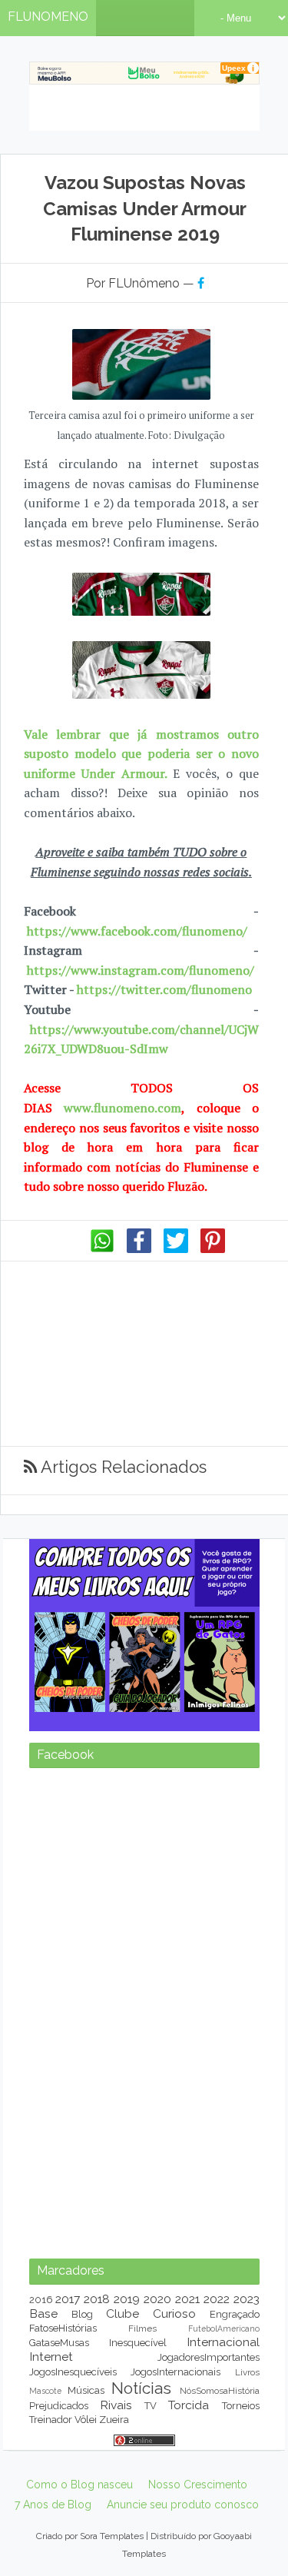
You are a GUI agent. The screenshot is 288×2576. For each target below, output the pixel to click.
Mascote (45, 2391)
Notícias (141, 2388)
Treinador (51, 2420)
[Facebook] (139, 1249)
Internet (51, 2357)
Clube (122, 2313)
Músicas (86, 2390)
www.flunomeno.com (122, 1108)
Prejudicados (59, 2406)
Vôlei (86, 2420)
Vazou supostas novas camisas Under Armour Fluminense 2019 (145, 208)
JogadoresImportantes (209, 2357)
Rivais (116, 2405)
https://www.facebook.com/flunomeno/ (137, 931)
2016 (41, 2300)
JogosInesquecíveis (73, 2372)
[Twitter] (176, 1249)
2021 (187, 2299)
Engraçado (235, 2314)
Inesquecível (138, 2343)
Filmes (142, 2328)
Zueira (114, 2420)
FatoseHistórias (63, 2328)
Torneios (241, 2406)
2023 (247, 2299)
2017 (68, 2299)
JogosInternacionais (175, 2372)
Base (43, 2313)
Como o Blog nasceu (79, 2485)
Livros (247, 2372)
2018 (97, 2299)
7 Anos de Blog (53, 2505)
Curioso (174, 2313)
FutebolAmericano (224, 2328)
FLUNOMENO (48, 17)
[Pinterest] (213, 1249)
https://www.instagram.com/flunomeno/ (141, 970)
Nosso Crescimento (198, 2485)
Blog (82, 2314)
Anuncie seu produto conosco (183, 2505)
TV (151, 2406)
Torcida (189, 2405)
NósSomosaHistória (220, 2391)
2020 (157, 2299)
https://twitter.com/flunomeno (164, 989)
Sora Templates (112, 2536)
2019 (127, 2299)
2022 (217, 2299)
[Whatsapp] (102, 1249)
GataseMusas (59, 2343)
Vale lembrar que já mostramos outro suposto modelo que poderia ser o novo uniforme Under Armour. (141, 754)
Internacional (223, 2342)
